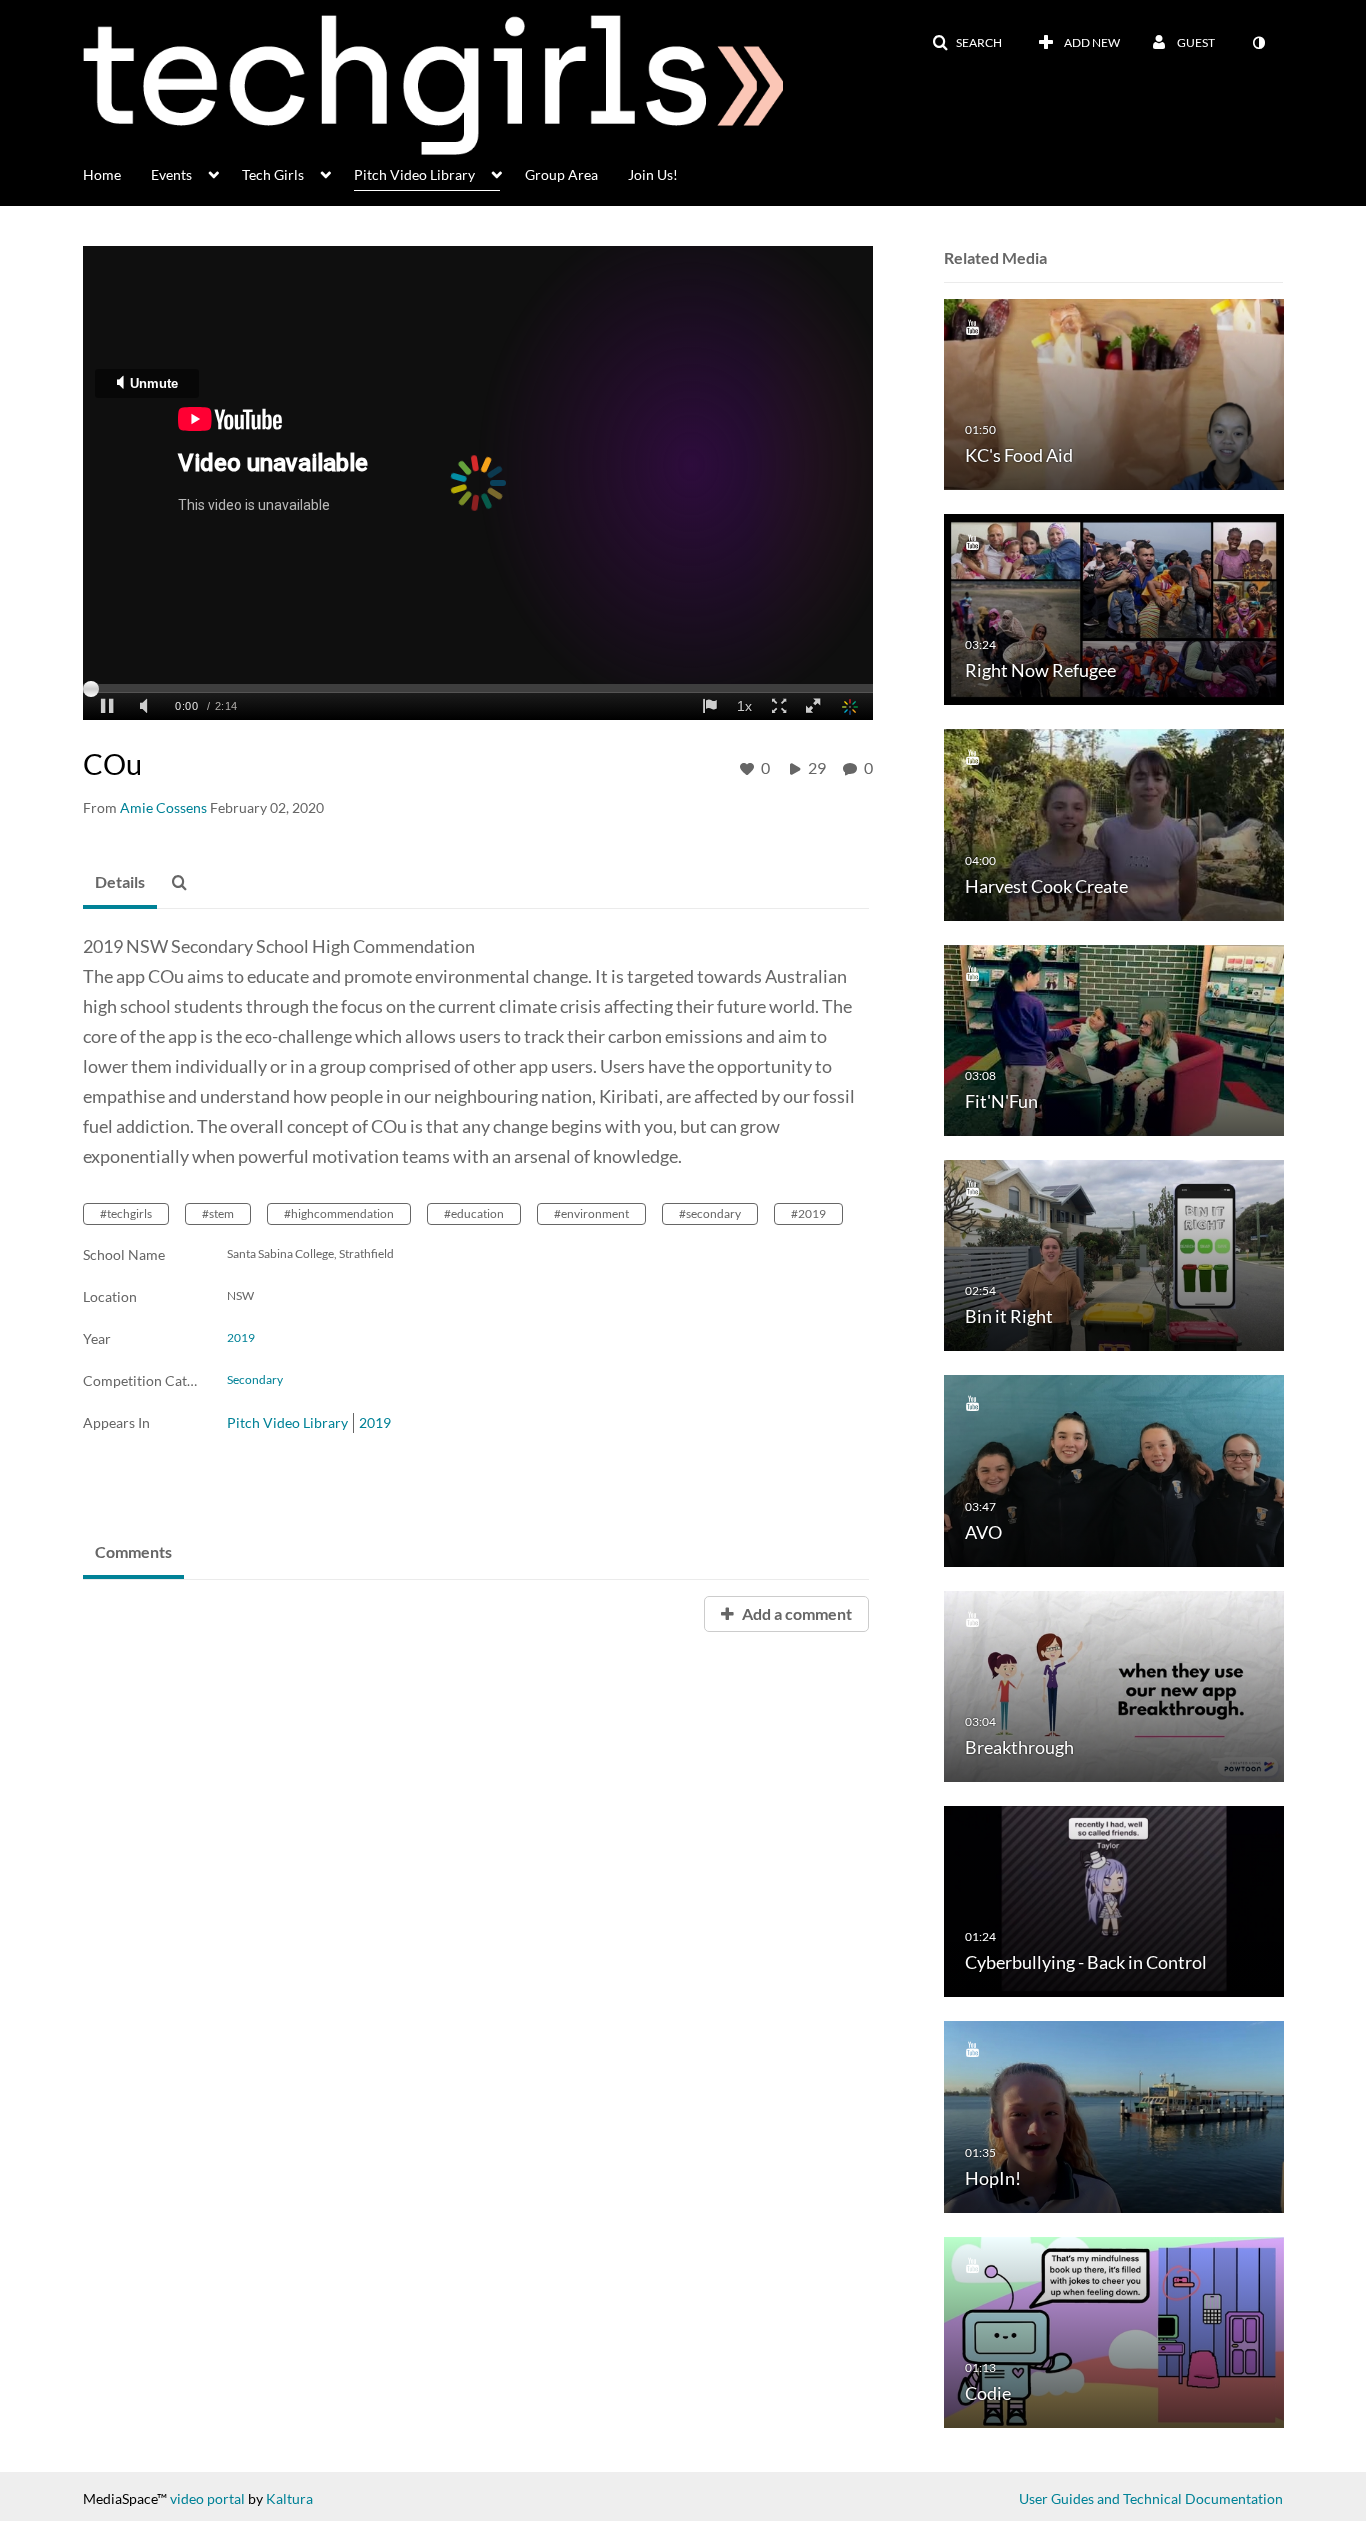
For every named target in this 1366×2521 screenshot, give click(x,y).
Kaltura (289, 2498)
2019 (241, 1338)
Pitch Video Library (287, 1422)
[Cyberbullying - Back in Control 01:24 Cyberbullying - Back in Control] (1114, 1900)
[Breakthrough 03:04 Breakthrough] (1114, 1684)
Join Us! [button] (653, 174)
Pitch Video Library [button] (414, 174)
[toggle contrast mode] (1258, 43)
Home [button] (102, 174)
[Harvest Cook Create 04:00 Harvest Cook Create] (1114, 823)
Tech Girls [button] (273, 174)
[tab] (120, 883)
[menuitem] (117, 173)
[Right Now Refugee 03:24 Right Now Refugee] (1114, 608)
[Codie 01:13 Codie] (1114, 2330)
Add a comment (795, 1613)
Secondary (255, 1380)
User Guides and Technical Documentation (1151, 2498)
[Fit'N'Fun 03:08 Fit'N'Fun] (1114, 1038)
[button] (967, 43)
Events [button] (171, 174)
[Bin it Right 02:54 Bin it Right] (1114, 1254)
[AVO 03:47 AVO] (1114, 1469)
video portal (207, 2498)
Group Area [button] (561, 174)
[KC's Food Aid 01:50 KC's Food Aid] (1114, 392)
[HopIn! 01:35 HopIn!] (1114, 2115)
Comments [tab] (133, 1551)
